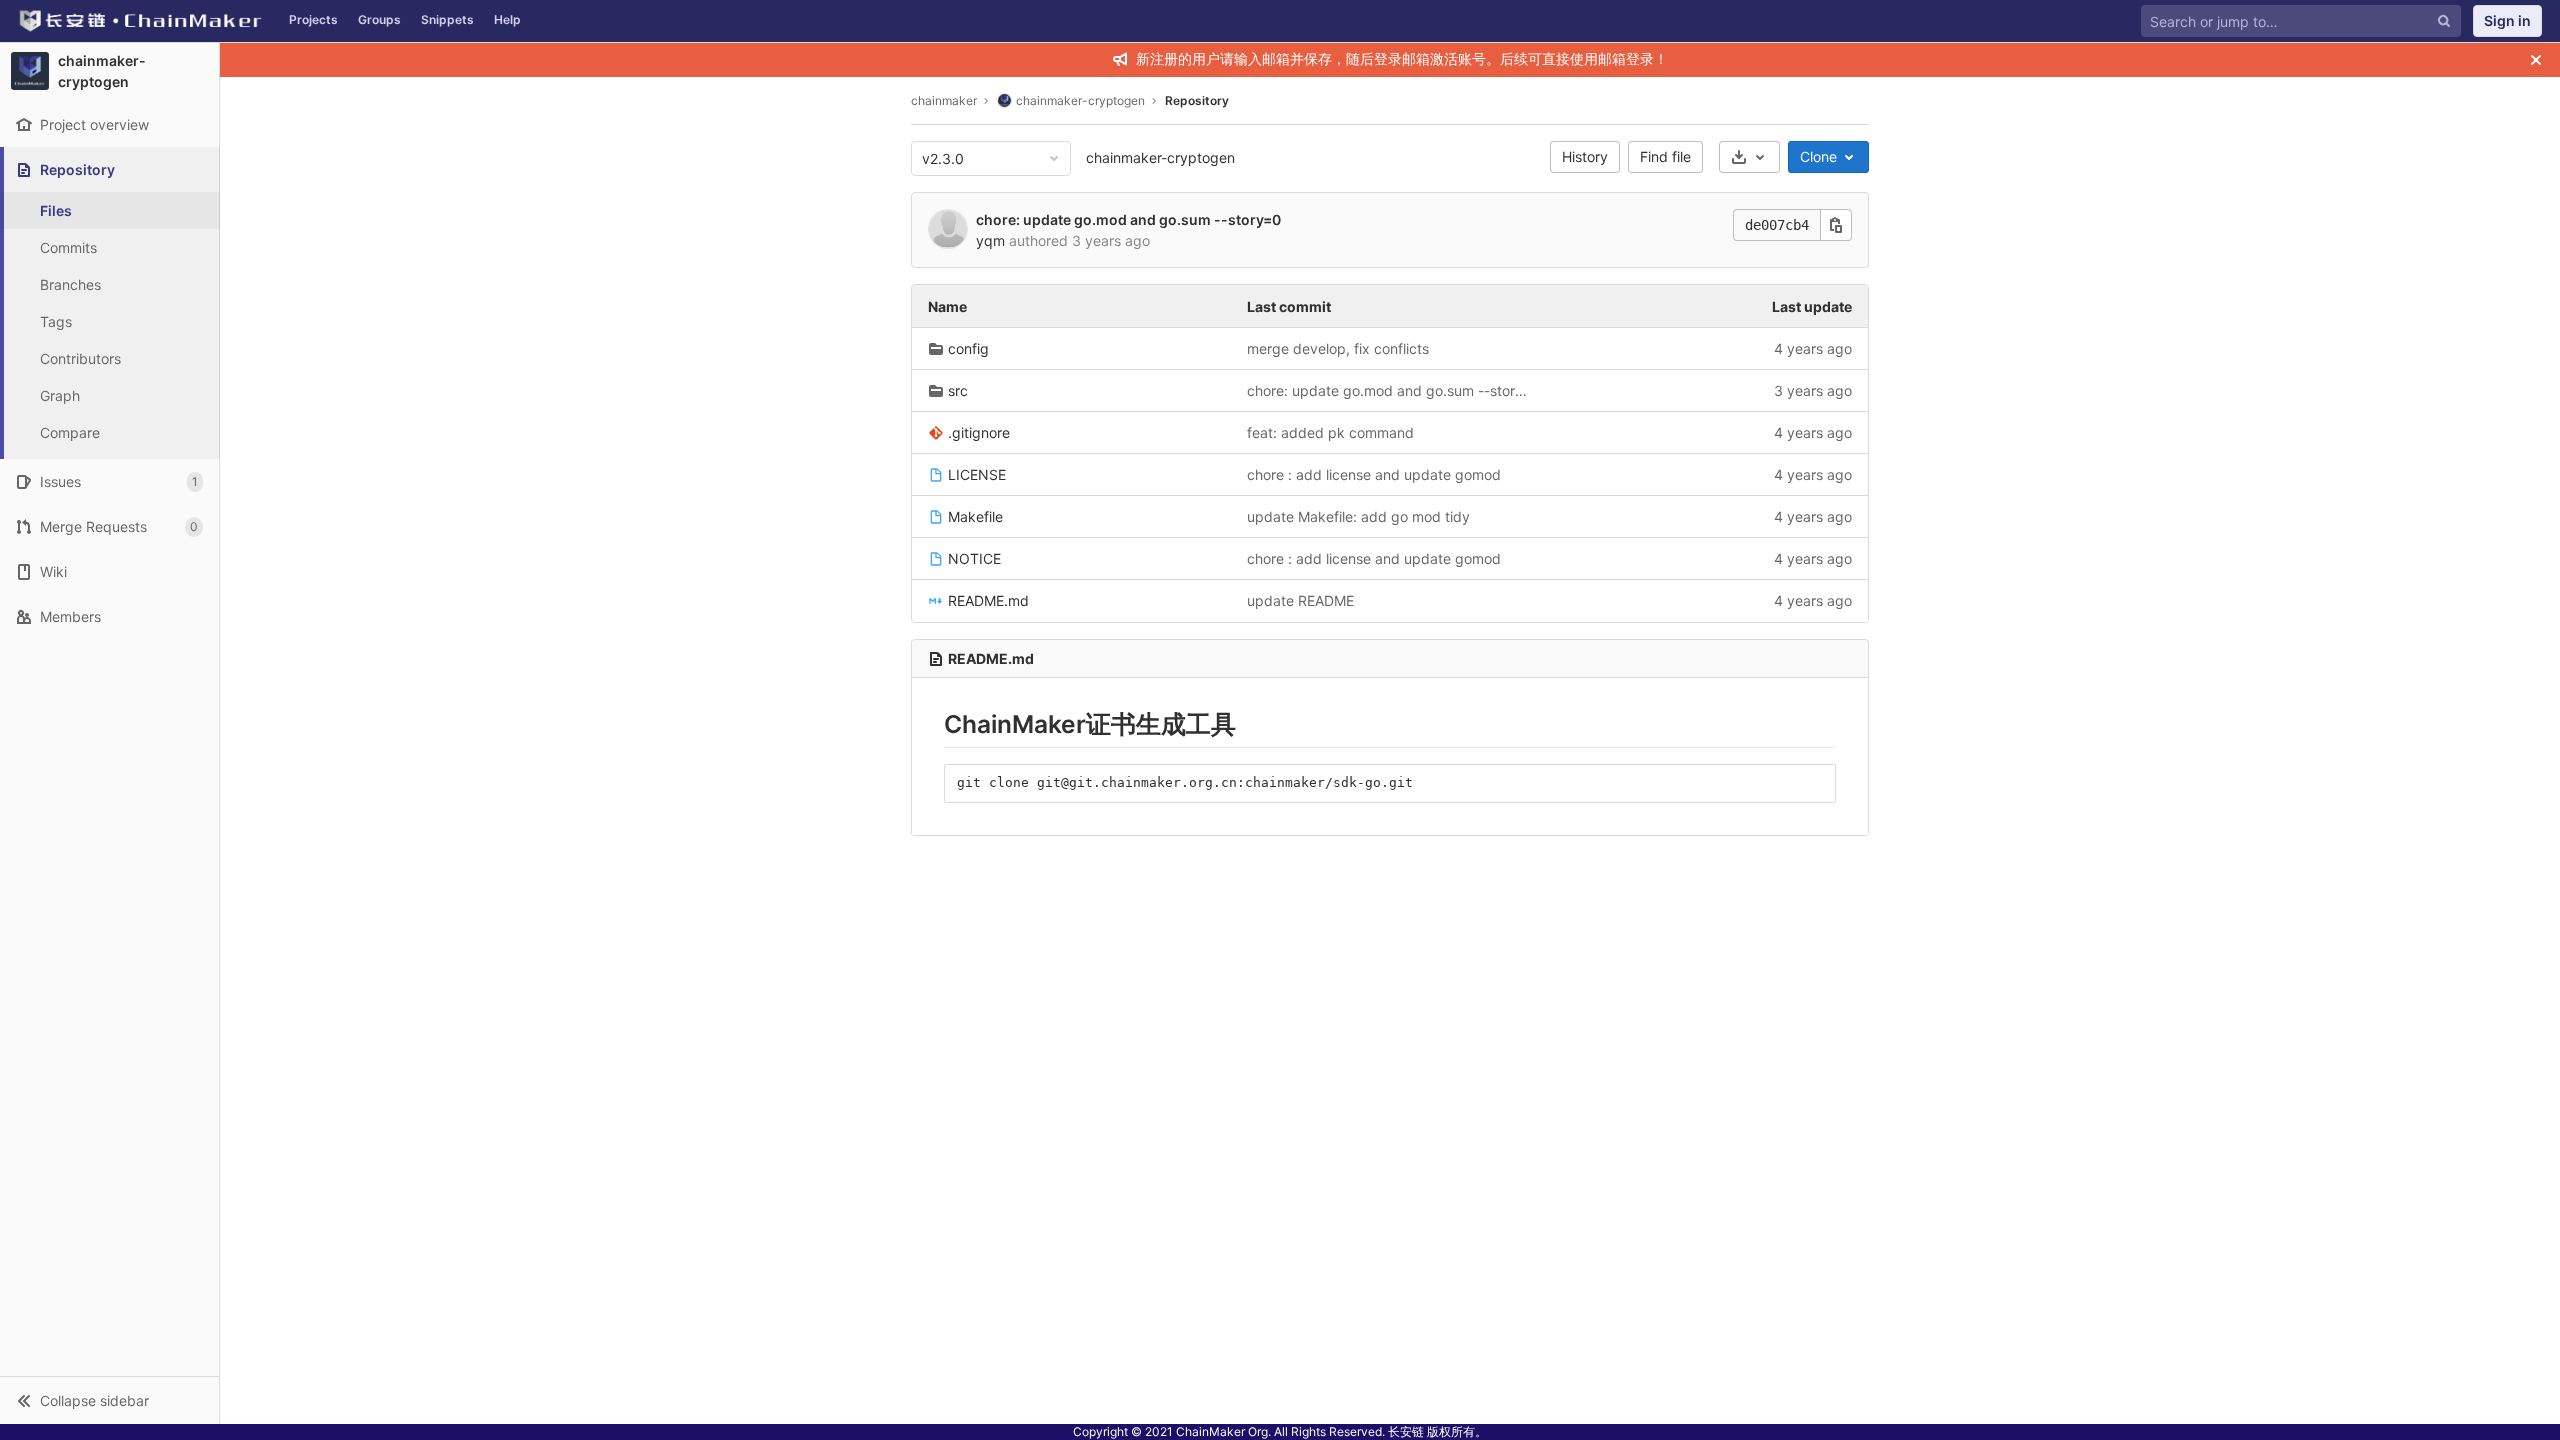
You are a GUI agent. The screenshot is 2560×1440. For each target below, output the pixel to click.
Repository (1197, 100)
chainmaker (944, 100)
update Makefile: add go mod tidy (1358, 516)
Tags (56, 321)
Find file (1665, 156)
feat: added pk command (1330, 432)
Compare (70, 432)
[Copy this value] (1836, 225)
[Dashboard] (139, 21)
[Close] (2536, 60)
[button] (109, 1400)
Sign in (2507, 20)
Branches (70, 284)
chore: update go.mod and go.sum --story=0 (1128, 219)
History (1585, 156)
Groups (379, 19)
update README (1300, 600)
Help (507, 19)
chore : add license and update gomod (1374, 474)
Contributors (80, 358)
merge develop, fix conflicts (1338, 348)
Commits (68, 247)
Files (56, 210)
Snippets (447, 19)
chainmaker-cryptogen (1160, 157)
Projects (313, 19)
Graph (60, 395)
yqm (990, 240)
